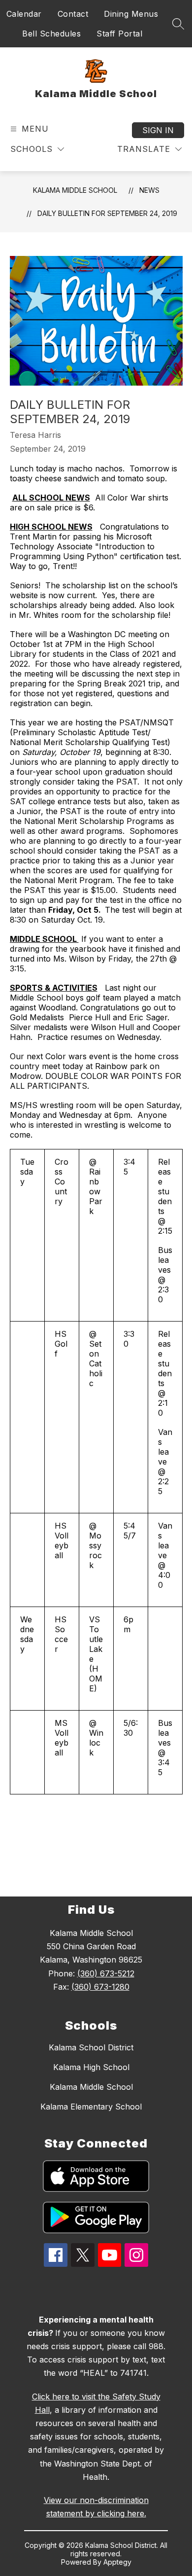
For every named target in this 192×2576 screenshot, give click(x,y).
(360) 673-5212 (106, 1973)
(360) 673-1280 (100, 1987)
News (149, 190)
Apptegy (117, 2562)
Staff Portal (119, 34)
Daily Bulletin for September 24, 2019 (107, 213)
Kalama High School (91, 2067)
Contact (73, 14)
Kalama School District (91, 2047)
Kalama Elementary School (91, 2107)
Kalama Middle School (75, 190)
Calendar (24, 14)
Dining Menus (131, 14)
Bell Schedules (51, 34)
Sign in (158, 130)
